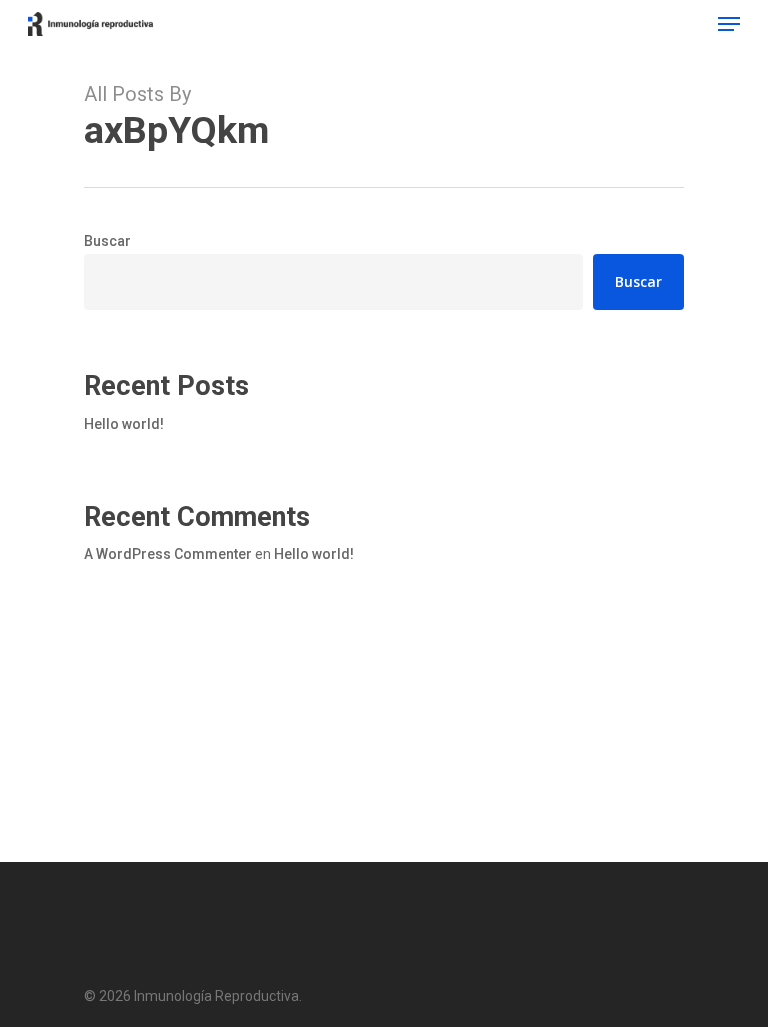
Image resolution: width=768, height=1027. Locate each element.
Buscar (107, 241)
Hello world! (124, 424)
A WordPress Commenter (168, 554)
